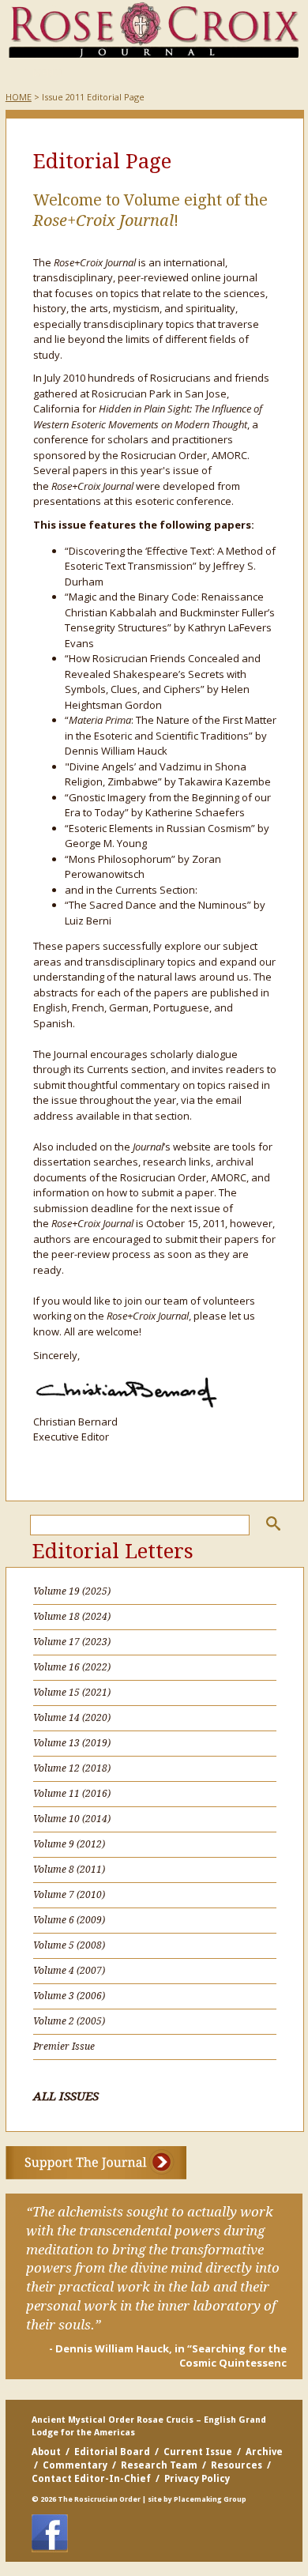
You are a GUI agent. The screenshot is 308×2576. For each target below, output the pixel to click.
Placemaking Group (210, 2499)
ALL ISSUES (66, 2096)
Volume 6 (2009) (69, 1920)
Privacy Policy (197, 2479)
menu (37, 74)
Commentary (75, 2465)
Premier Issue (64, 2047)
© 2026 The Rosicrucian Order (86, 2499)
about (46, 2452)
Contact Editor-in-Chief (91, 2479)
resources (237, 2465)
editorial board (112, 2452)
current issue (198, 2452)
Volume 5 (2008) (69, 1945)
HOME (19, 97)
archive (264, 2452)
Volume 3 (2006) (69, 1996)
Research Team (159, 2465)
